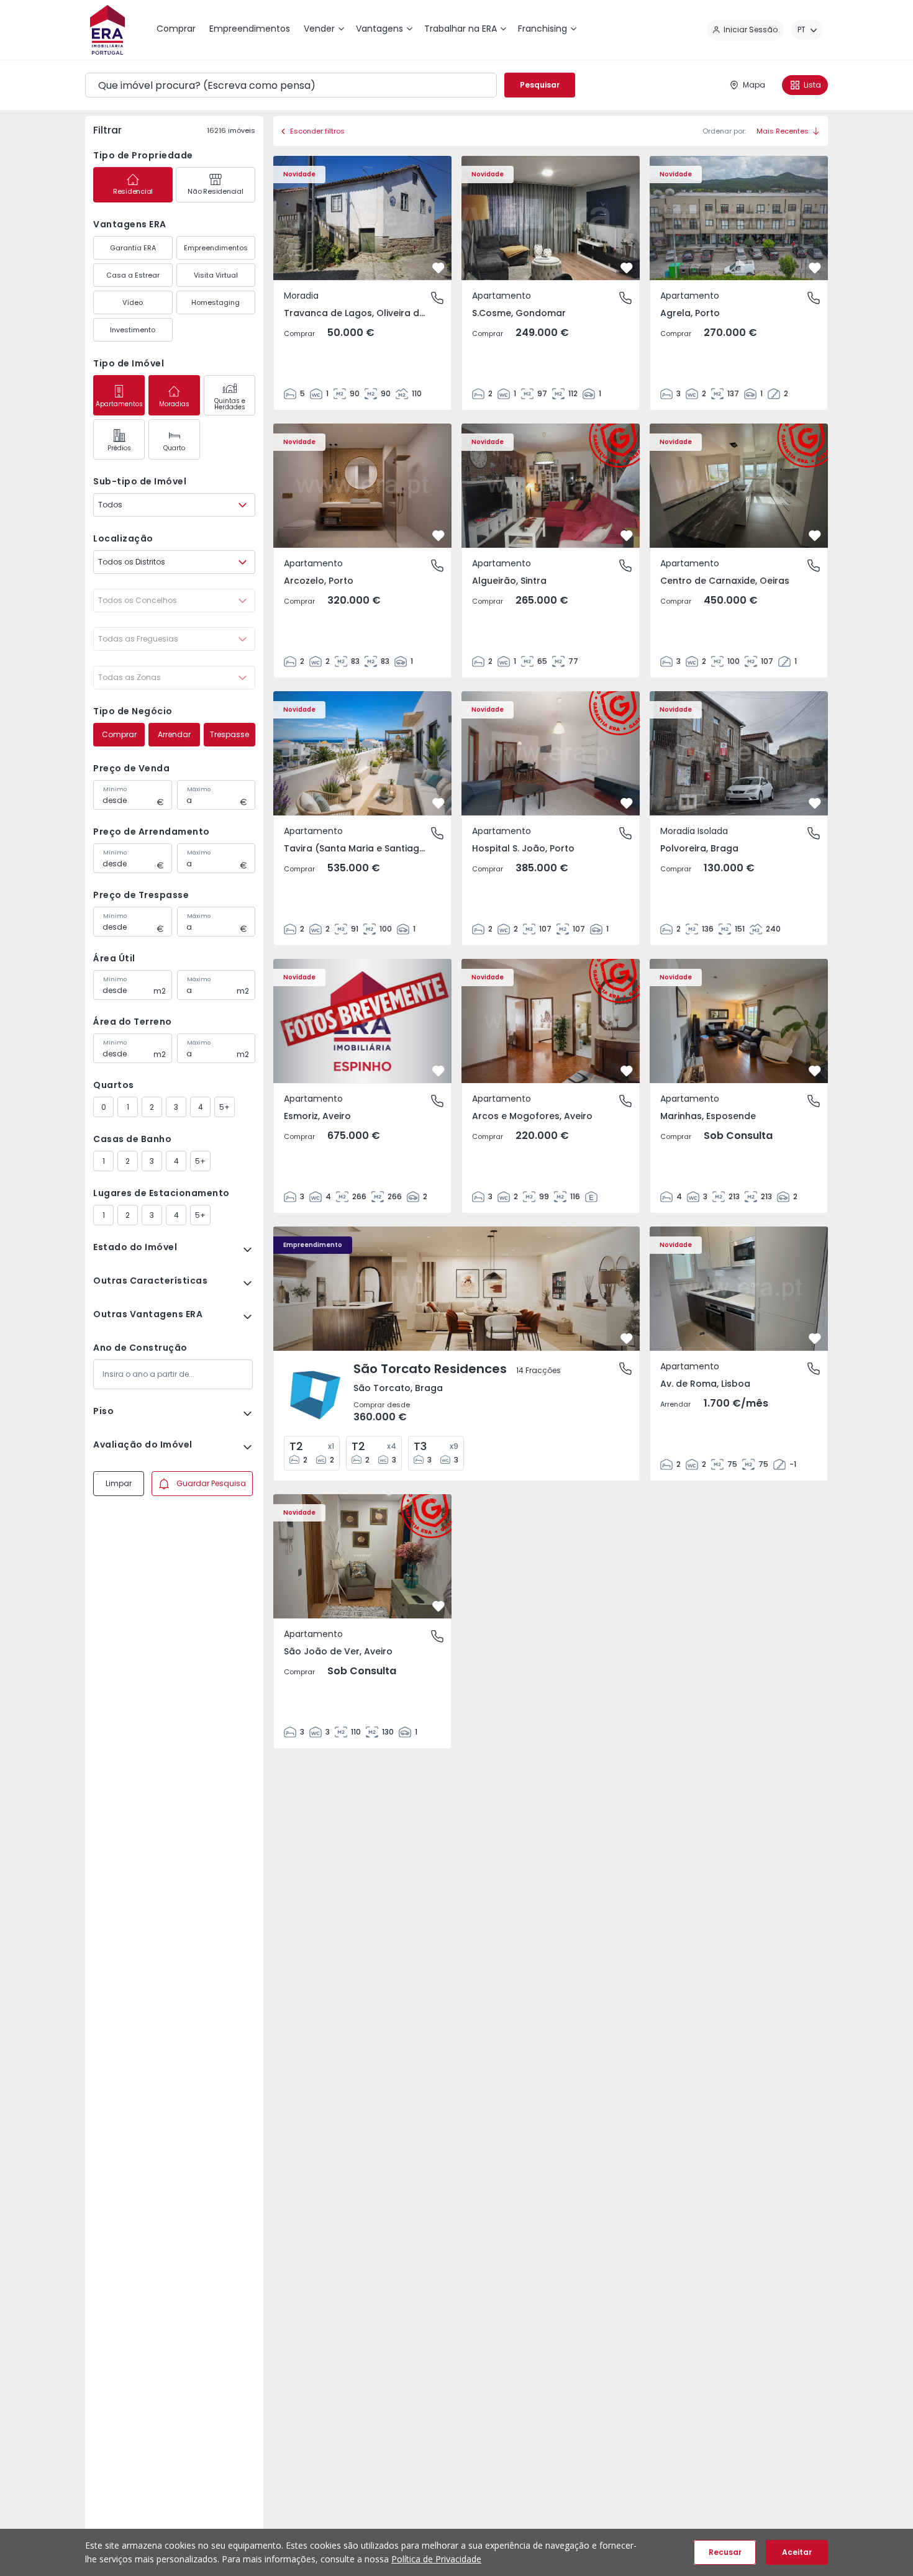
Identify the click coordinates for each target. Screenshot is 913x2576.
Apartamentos (119, 404)
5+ (225, 1107)
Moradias (174, 404)
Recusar (725, 2552)
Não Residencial (215, 191)
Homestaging (216, 302)
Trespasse (229, 734)
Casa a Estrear (133, 275)
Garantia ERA (133, 248)
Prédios (119, 448)
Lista (812, 85)
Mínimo (115, 789)
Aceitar (797, 2552)
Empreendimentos (216, 248)
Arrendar (174, 734)
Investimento (133, 330)
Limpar (119, 1483)
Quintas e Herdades (230, 404)
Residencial (133, 191)
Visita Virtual (216, 275)
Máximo (199, 789)
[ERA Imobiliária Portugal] (107, 30)
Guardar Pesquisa (211, 1483)
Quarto (174, 448)
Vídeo (133, 302)
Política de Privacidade (436, 2559)
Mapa (754, 85)
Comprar (119, 734)
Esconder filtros (317, 131)
